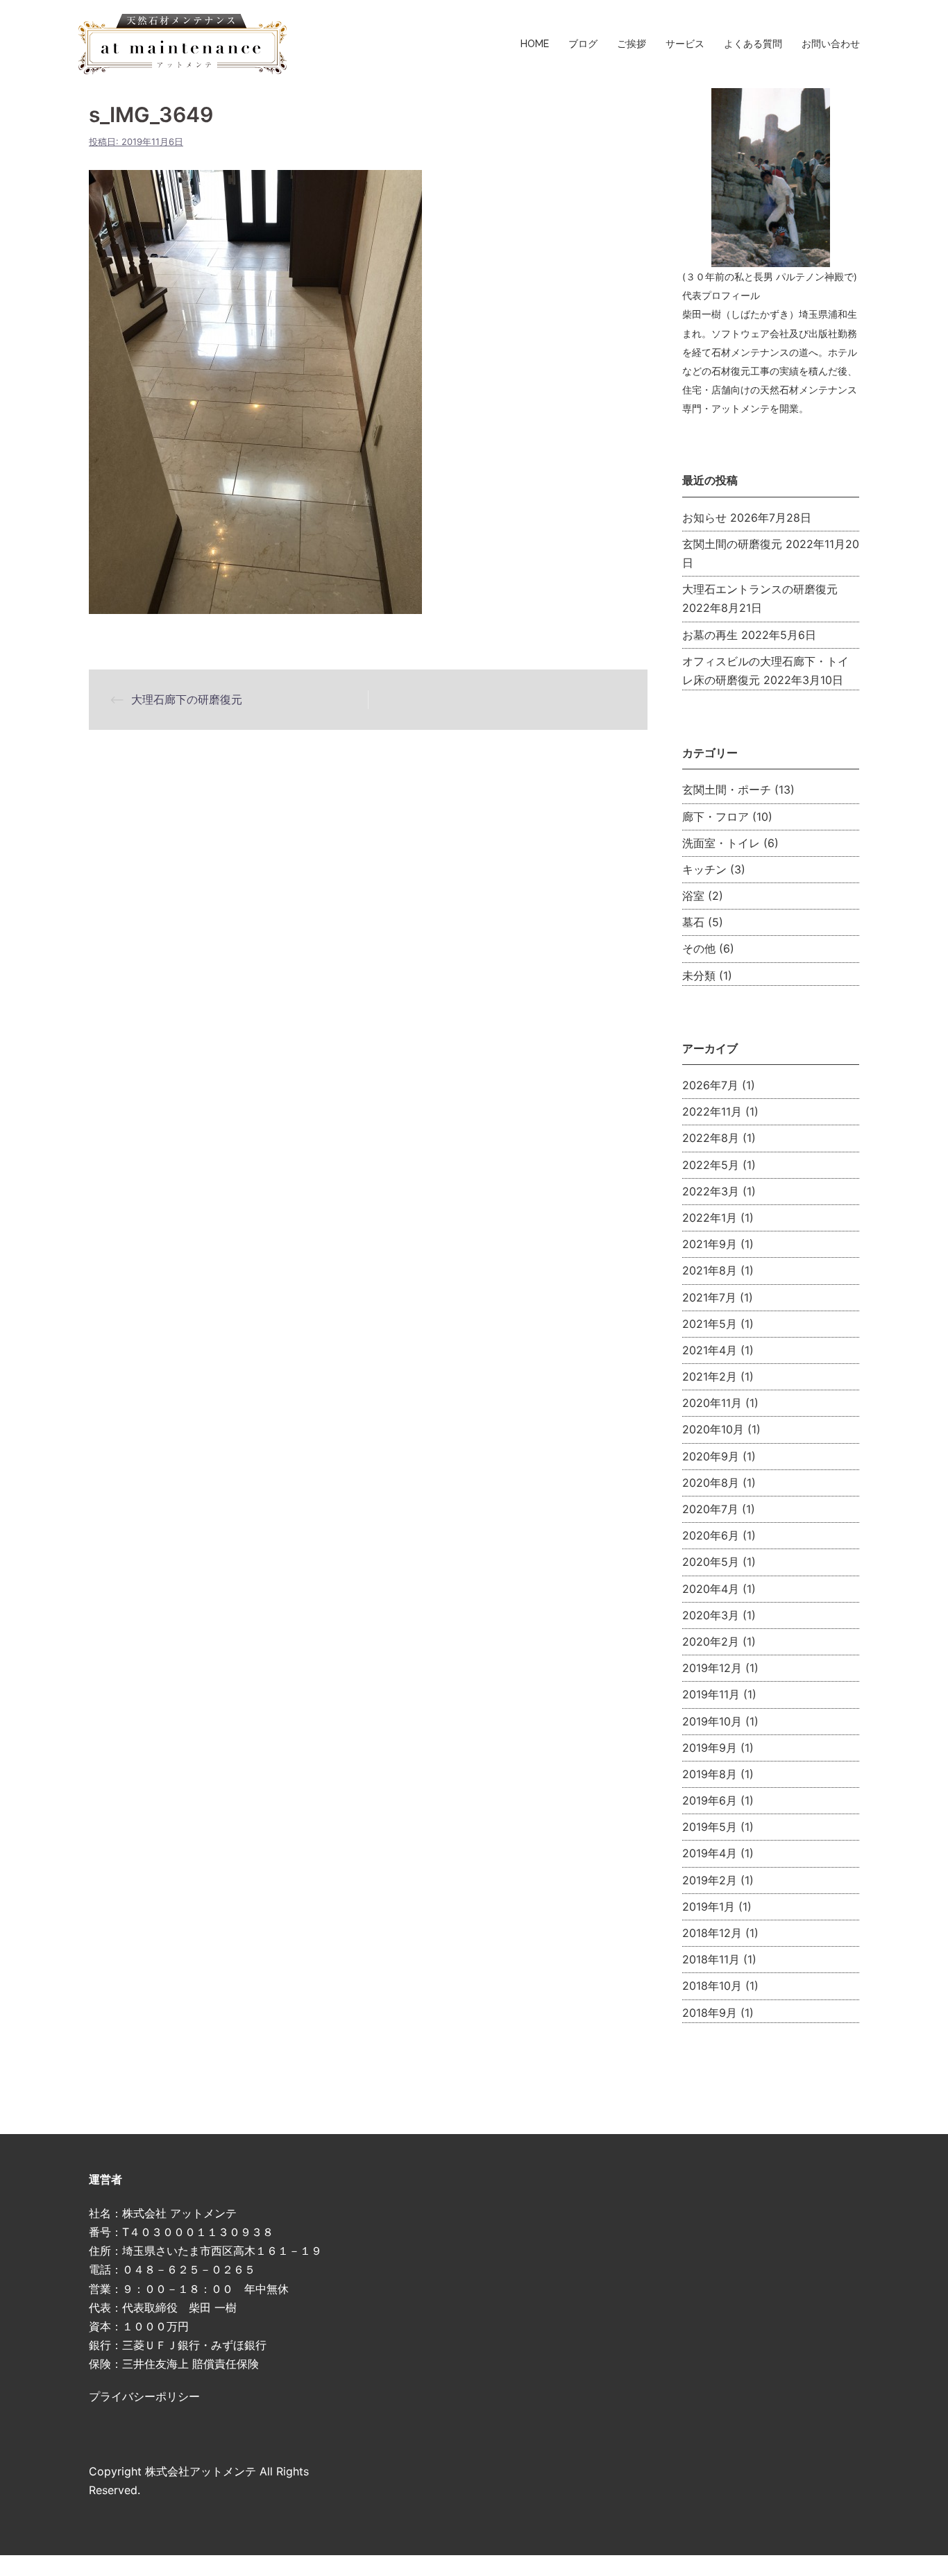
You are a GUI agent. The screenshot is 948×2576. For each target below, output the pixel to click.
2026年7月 (710, 1085)
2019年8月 (710, 1774)
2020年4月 (711, 1589)
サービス (685, 44)
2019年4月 (710, 1853)
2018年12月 (712, 1933)
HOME (535, 44)
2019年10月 (712, 1721)
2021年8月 (710, 1270)
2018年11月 (711, 1959)
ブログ (583, 44)
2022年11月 (712, 1111)
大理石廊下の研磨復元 (187, 699)
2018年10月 (712, 1986)
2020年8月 (711, 1483)
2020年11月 (712, 1403)
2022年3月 (711, 1191)
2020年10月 (713, 1429)
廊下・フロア (716, 817)
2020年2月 (711, 1641)
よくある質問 (753, 44)
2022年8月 (711, 1138)
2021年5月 (710, 1324)
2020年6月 (711, 1535)
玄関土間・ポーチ (727, 790)
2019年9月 (710, 1748)
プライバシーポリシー (144, 2396)
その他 (699, 948)
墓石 (693, 922)
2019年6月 (710, 1800)
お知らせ (704, 518)
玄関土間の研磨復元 (732, 544)
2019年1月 (709, 1907)
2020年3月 (711, 1615)
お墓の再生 (710, 635)
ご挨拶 (632, 44)
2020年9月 (711, 1456)
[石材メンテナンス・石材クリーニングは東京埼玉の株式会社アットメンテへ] (183, 43)
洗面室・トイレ (721, 843)
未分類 (699, 975)
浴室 (693, 896)
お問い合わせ (831, 44)
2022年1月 (710, 1218)
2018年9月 (710, 2013)
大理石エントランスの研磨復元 (760, 589)
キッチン (704, 869)
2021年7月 (709, 1297)
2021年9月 (710, 1244)
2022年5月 (711, 1165)
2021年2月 (710, 1376)
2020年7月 (710, 1509)
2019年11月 (711, 1694)
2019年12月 (712, 1668)
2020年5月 (711, 1562)
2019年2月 (710, 1880)
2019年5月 (710, 1827)
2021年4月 (710, 1350)
